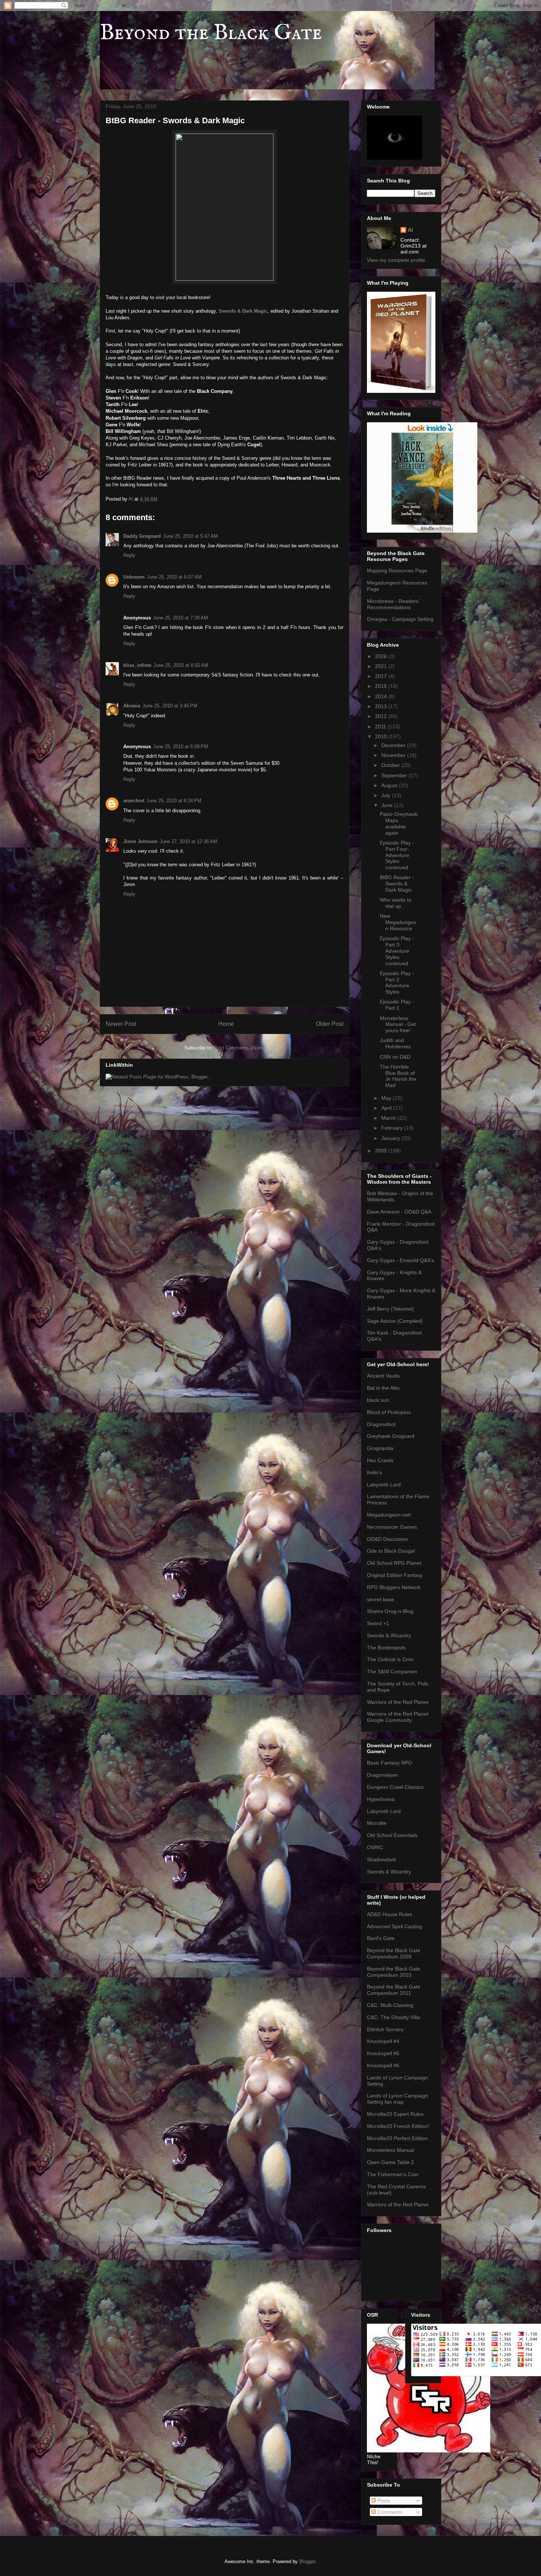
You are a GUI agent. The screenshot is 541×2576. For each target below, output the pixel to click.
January (391, 1138)
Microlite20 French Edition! (398, 2126)
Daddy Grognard (142, 536)
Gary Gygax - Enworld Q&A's (401, 1260)
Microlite (377, 1823)
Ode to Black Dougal (391, 1551)
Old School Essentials (392, 1835)
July (387, 795)
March (389, 1118)
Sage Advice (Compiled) (395, 1321)
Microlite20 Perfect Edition (397, 2138)
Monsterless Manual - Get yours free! (398, 1024)
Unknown (134, 577)
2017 (382, 676)
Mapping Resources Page (397, 571)
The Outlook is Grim (390, 1659)
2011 (381, 726)
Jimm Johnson (140, 841)
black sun (378, 1400)
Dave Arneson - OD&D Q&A (399, 1212)
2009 (382, 1151)
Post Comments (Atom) (239, 1048)
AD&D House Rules (390, 1914)
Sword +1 (378, 1623)
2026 (382, 656)
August (390, 785)
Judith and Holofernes (395, 1043)
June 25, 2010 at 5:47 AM (190, 536)
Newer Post (121, 1024)
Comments (389, 2512)
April (387, 1108)
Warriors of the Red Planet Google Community (398, 1717)
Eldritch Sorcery (385, 2029)
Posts (383, 2501)
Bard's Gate (381, 1938)
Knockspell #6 (383, 2065)
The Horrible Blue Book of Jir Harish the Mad (398, 1076)
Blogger (307, 2561)
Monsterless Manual (390, 2150)
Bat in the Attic (383, 1388)
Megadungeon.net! (389, 1515)
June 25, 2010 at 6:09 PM (181, 747)
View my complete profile (396, 260)
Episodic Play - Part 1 (397, 1005)
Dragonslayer (383, 1775)
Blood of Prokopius (389, 1412)
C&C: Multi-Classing (390, 2005)
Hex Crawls (380, 1460)
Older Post (330, 1024)
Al (410, 230)
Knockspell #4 (383, 2041)
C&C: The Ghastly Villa (393, 2017)
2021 (382, 666)
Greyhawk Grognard (391, 1436)
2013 (382, 706)
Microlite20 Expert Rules (395, 2114)
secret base (381, 1599)
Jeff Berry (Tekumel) (390, 1309)
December (394, 745)
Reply (129, 555)
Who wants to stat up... (396, 903)
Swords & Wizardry (389, 1635)
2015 (382, 686)
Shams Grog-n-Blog (390, 1611)
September (395, 775)
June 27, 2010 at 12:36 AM (188, 841)
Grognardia (380, 1448)
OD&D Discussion (388, 1539)
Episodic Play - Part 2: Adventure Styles (397, 983)
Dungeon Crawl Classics (395, 1787)
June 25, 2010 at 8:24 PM (174, 801)
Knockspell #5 (383, 2053)
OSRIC (375, 1847)
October (391, 765)
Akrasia (132, 706)
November (394, 755)
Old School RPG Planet (394, 1563)
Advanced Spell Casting (395, 1926)
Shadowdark (381, 1859)
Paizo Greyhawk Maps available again (399, 823)
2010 (382, 736)
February (393, 1128)
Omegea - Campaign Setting (400, 619)
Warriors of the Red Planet (398, 1702)
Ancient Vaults (383, 1376)
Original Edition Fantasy (395, 1575)
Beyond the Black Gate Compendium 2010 (394, 1972)
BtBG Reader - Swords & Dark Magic (397, 884)
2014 (382, 696)
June (388, 805)
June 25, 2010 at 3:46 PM (170, 706)
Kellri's (374, 1472)
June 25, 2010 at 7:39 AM (181, 618)
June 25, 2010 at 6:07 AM (174, 577)
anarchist (134, 801)
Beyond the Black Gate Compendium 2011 (394, 1990)
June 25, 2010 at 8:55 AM (181, 665)
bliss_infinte (137, 665)
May (387, 1098)
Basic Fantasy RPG (390, 1763)
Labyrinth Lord (384, 1485)
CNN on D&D (395, 1057)
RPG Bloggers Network (394, 1587)
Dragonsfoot (381, 1424)
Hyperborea (381, 1799)
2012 (382, 716)
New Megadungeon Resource (398, 922)
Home (226, 1024)
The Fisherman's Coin (393, 2174)
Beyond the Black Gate (211, 33)
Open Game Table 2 (390, 2162)
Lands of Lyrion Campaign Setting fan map (397, 2099)
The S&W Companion (392, 1671)
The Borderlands (386, 1648)
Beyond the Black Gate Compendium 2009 (394, 1953)
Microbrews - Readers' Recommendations (393, 604)
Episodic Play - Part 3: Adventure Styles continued (397, 951)
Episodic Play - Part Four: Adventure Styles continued (397, 855)
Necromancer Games (392, 1527)
